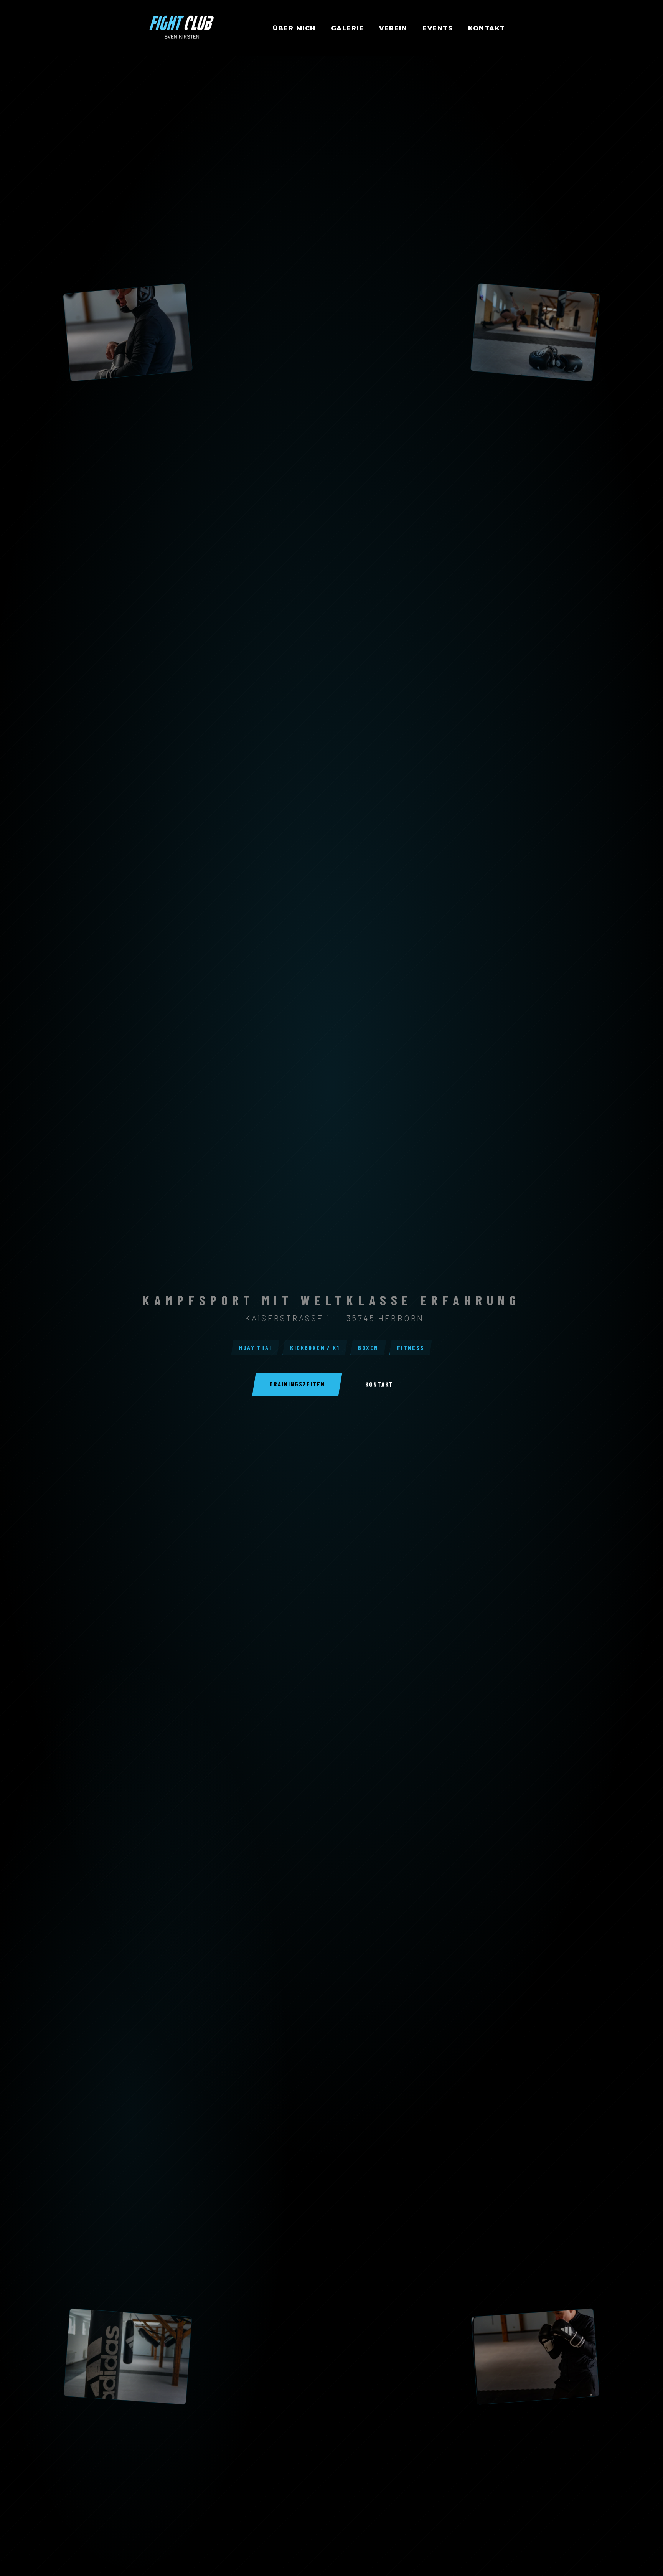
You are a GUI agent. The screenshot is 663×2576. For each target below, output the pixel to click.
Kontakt (487, 28)
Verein (393, 28)
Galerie (348, 28)
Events (438, 28)
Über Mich (294, 28)
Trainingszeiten (297, 1384)
